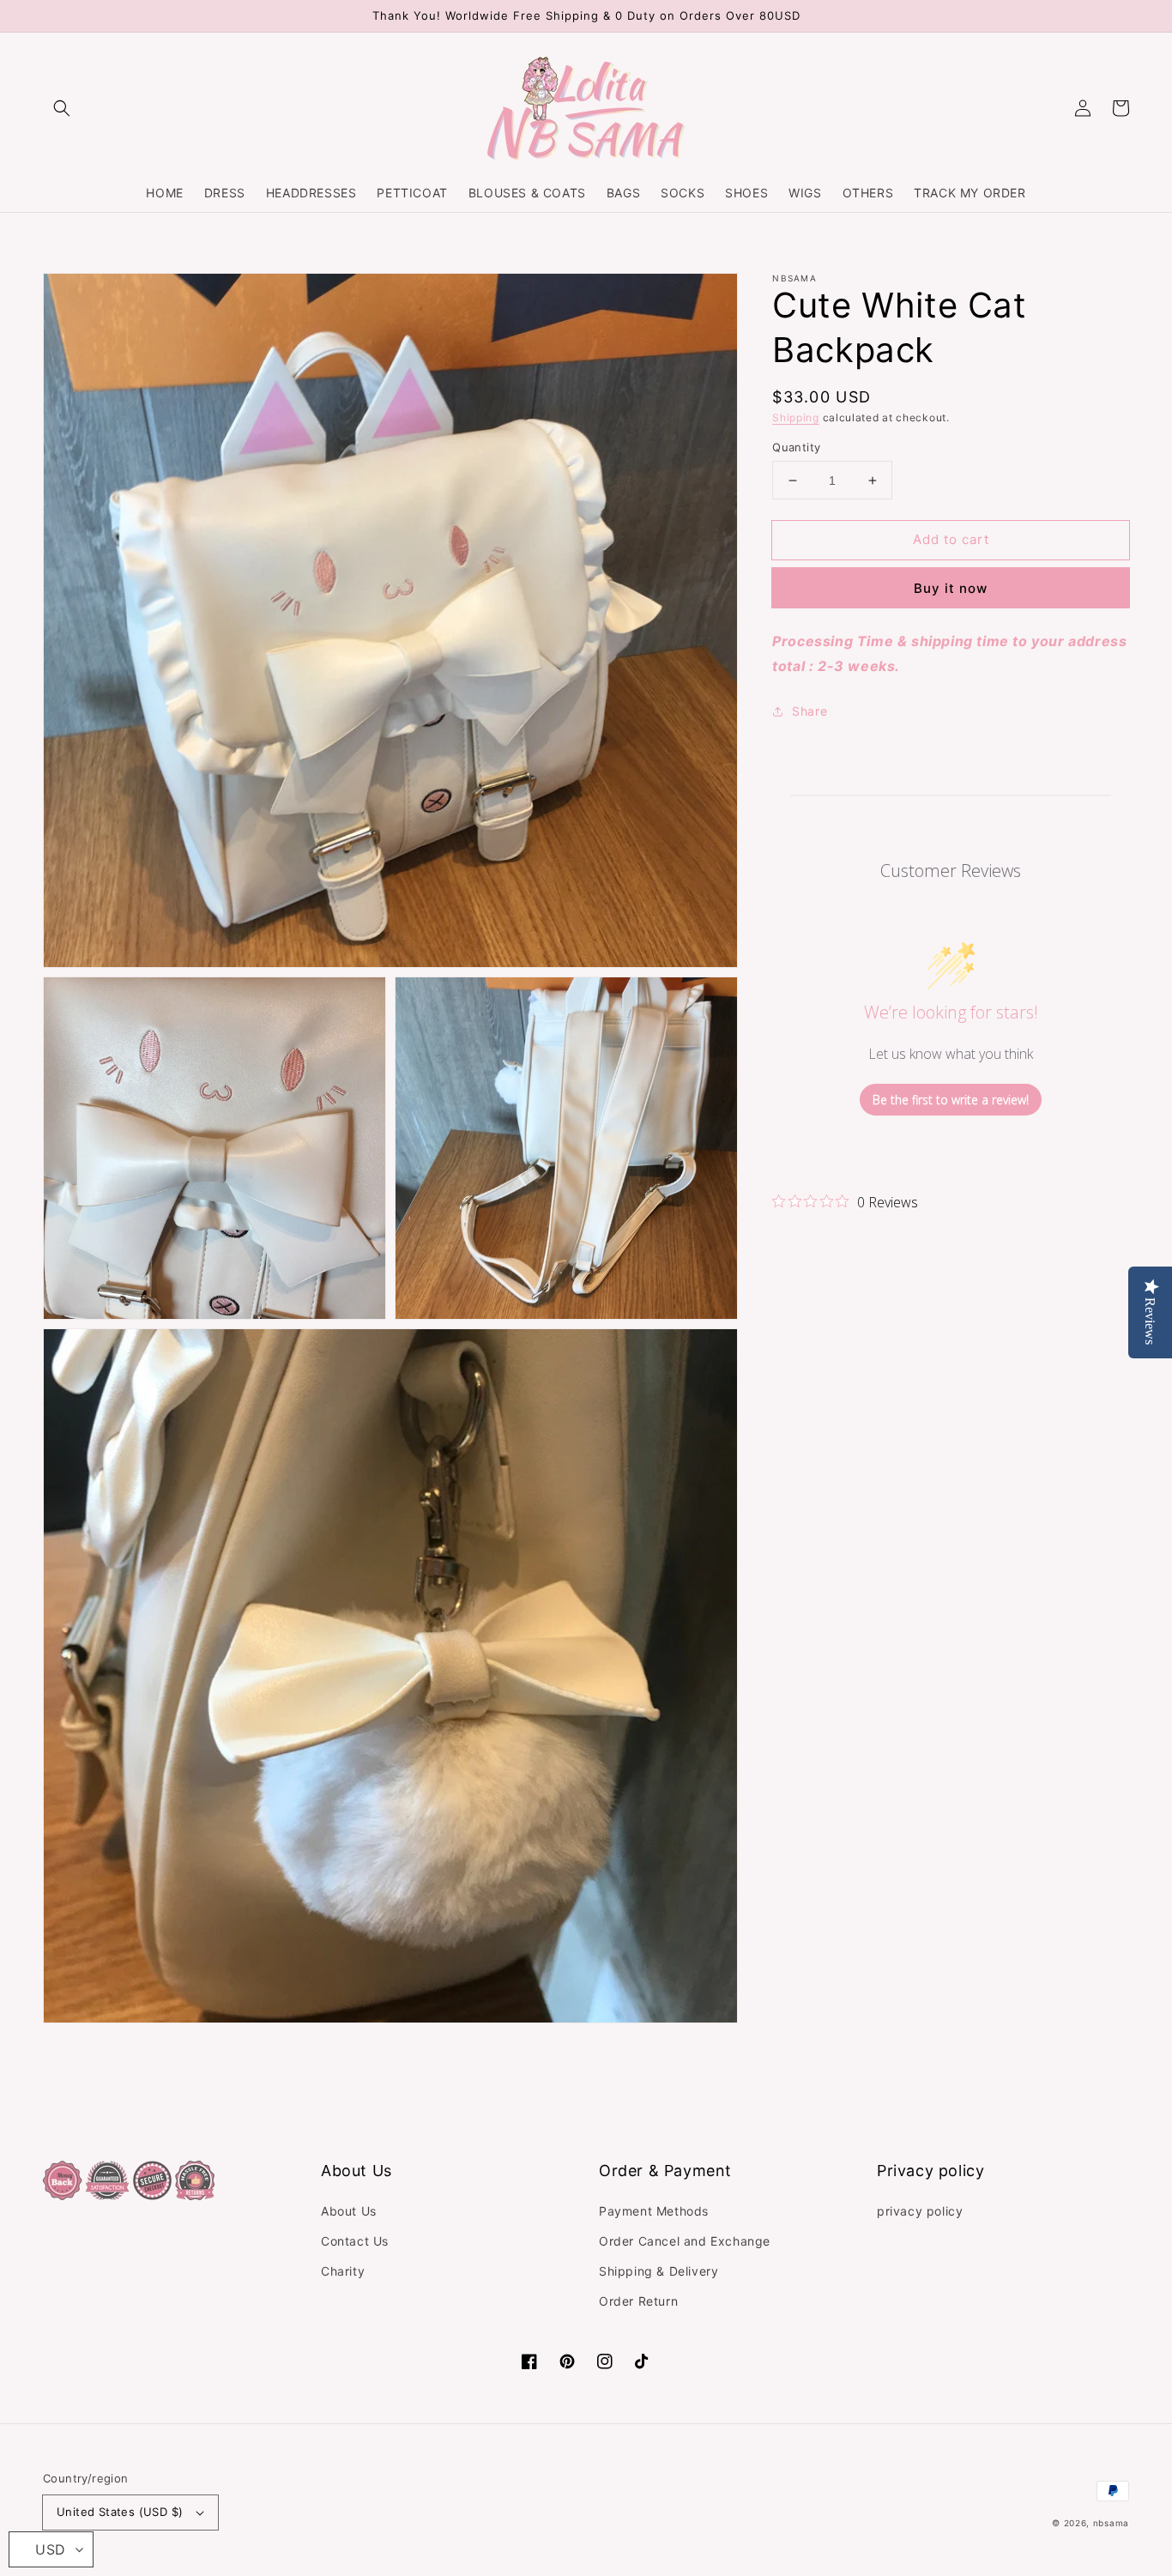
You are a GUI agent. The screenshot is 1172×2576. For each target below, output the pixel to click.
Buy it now (951, 588)
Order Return (638, 2301)
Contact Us (355, 2241)
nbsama (1111, 2523)
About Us (349, 2211)
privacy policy (920, 2211)
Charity (343, 2271)
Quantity (796, 447)
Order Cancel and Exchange (685, 2241)
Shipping (796, 417)
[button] (62, 108)
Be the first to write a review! (951, 1100)
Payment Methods (654, 2211)
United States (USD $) (120, 2512)
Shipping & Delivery (658, 2271)
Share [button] (810, 711)
